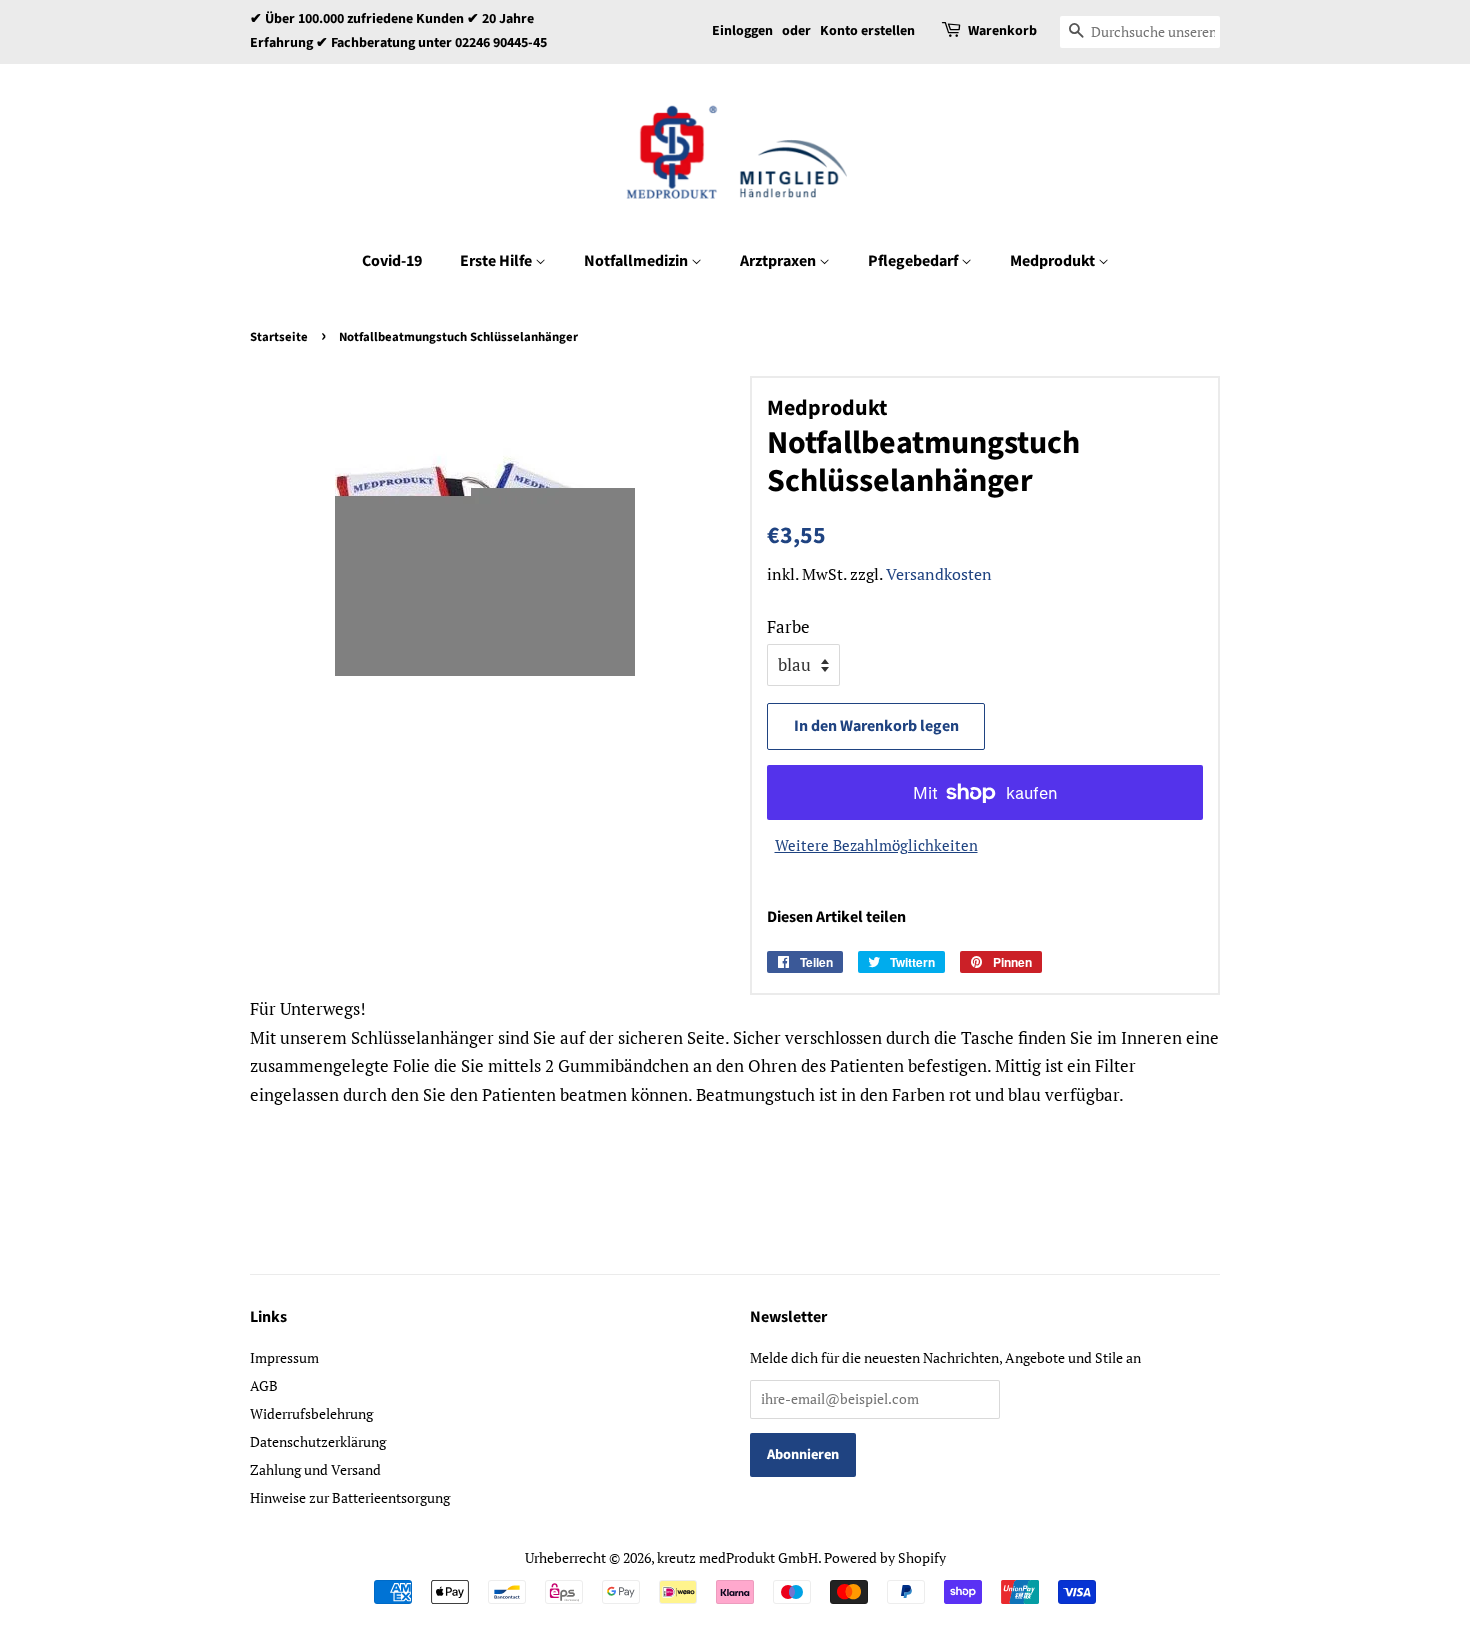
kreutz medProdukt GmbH (737, 1557)
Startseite (279, 337)
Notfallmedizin (637, 261)
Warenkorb (1002, 31)
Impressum (284, 1357)
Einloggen (742, 31)
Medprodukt (1054, 261)
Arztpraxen (779, 261)
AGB (264, 1385)
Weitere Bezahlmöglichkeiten (876, 845)
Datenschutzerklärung (318, 1441)
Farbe (788, 626)
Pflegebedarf (914, 261)
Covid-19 (392, 261)
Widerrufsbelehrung (311, 1413)
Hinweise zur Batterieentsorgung (350, 1497)
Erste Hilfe (497, 261)
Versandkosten (939, 574)
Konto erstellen (867, 31)
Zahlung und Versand (315, 1469)
